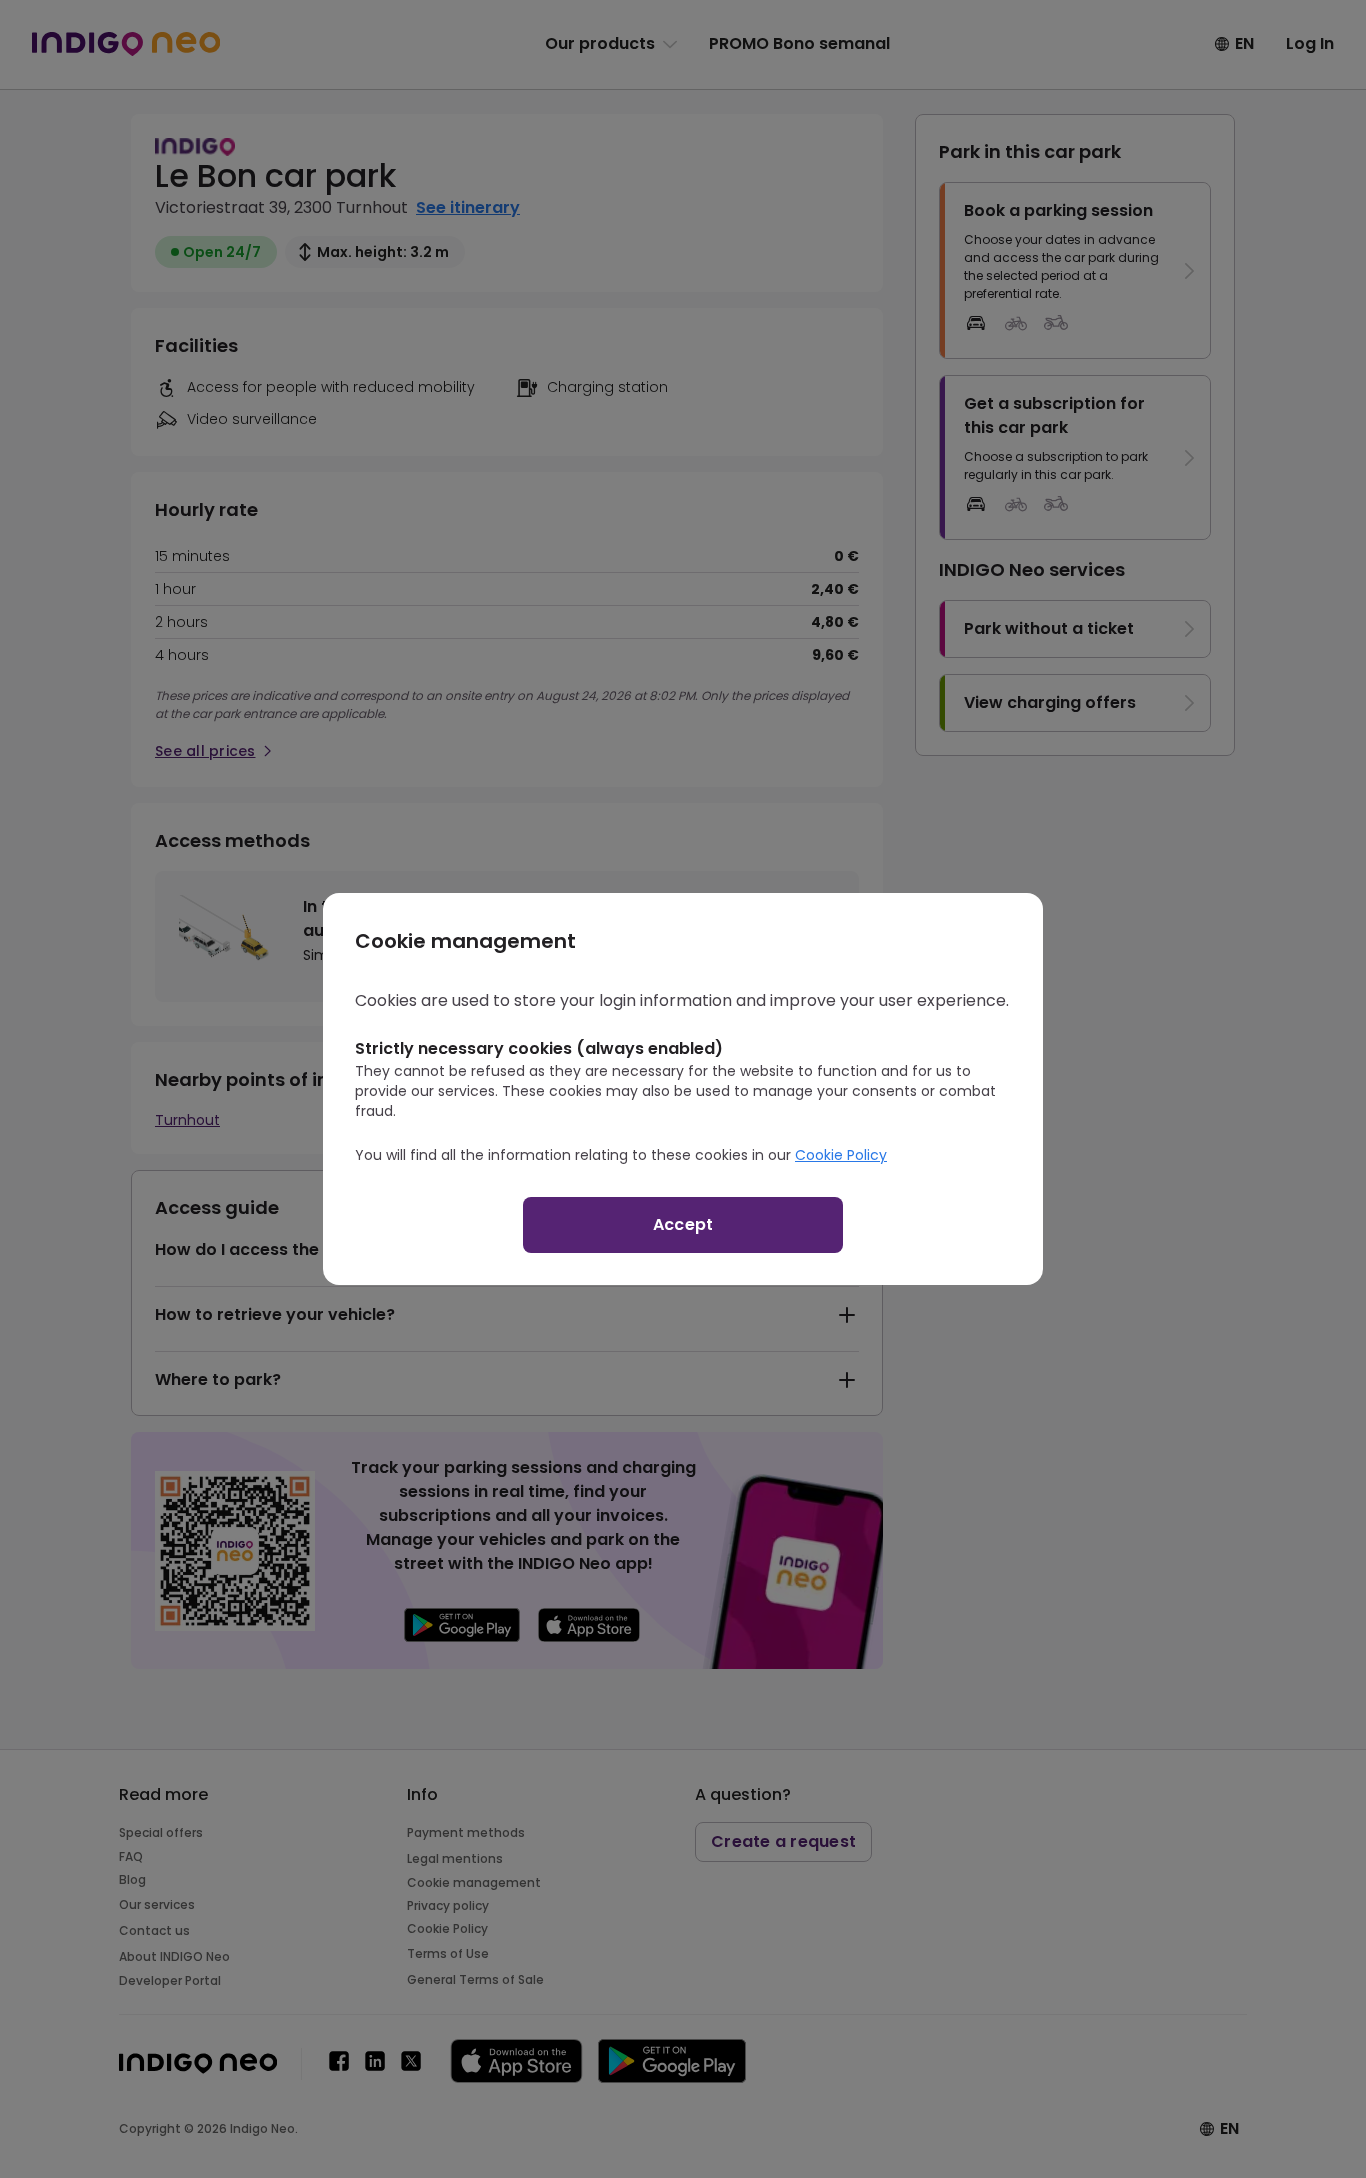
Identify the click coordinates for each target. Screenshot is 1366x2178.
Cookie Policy (841, 1155)
